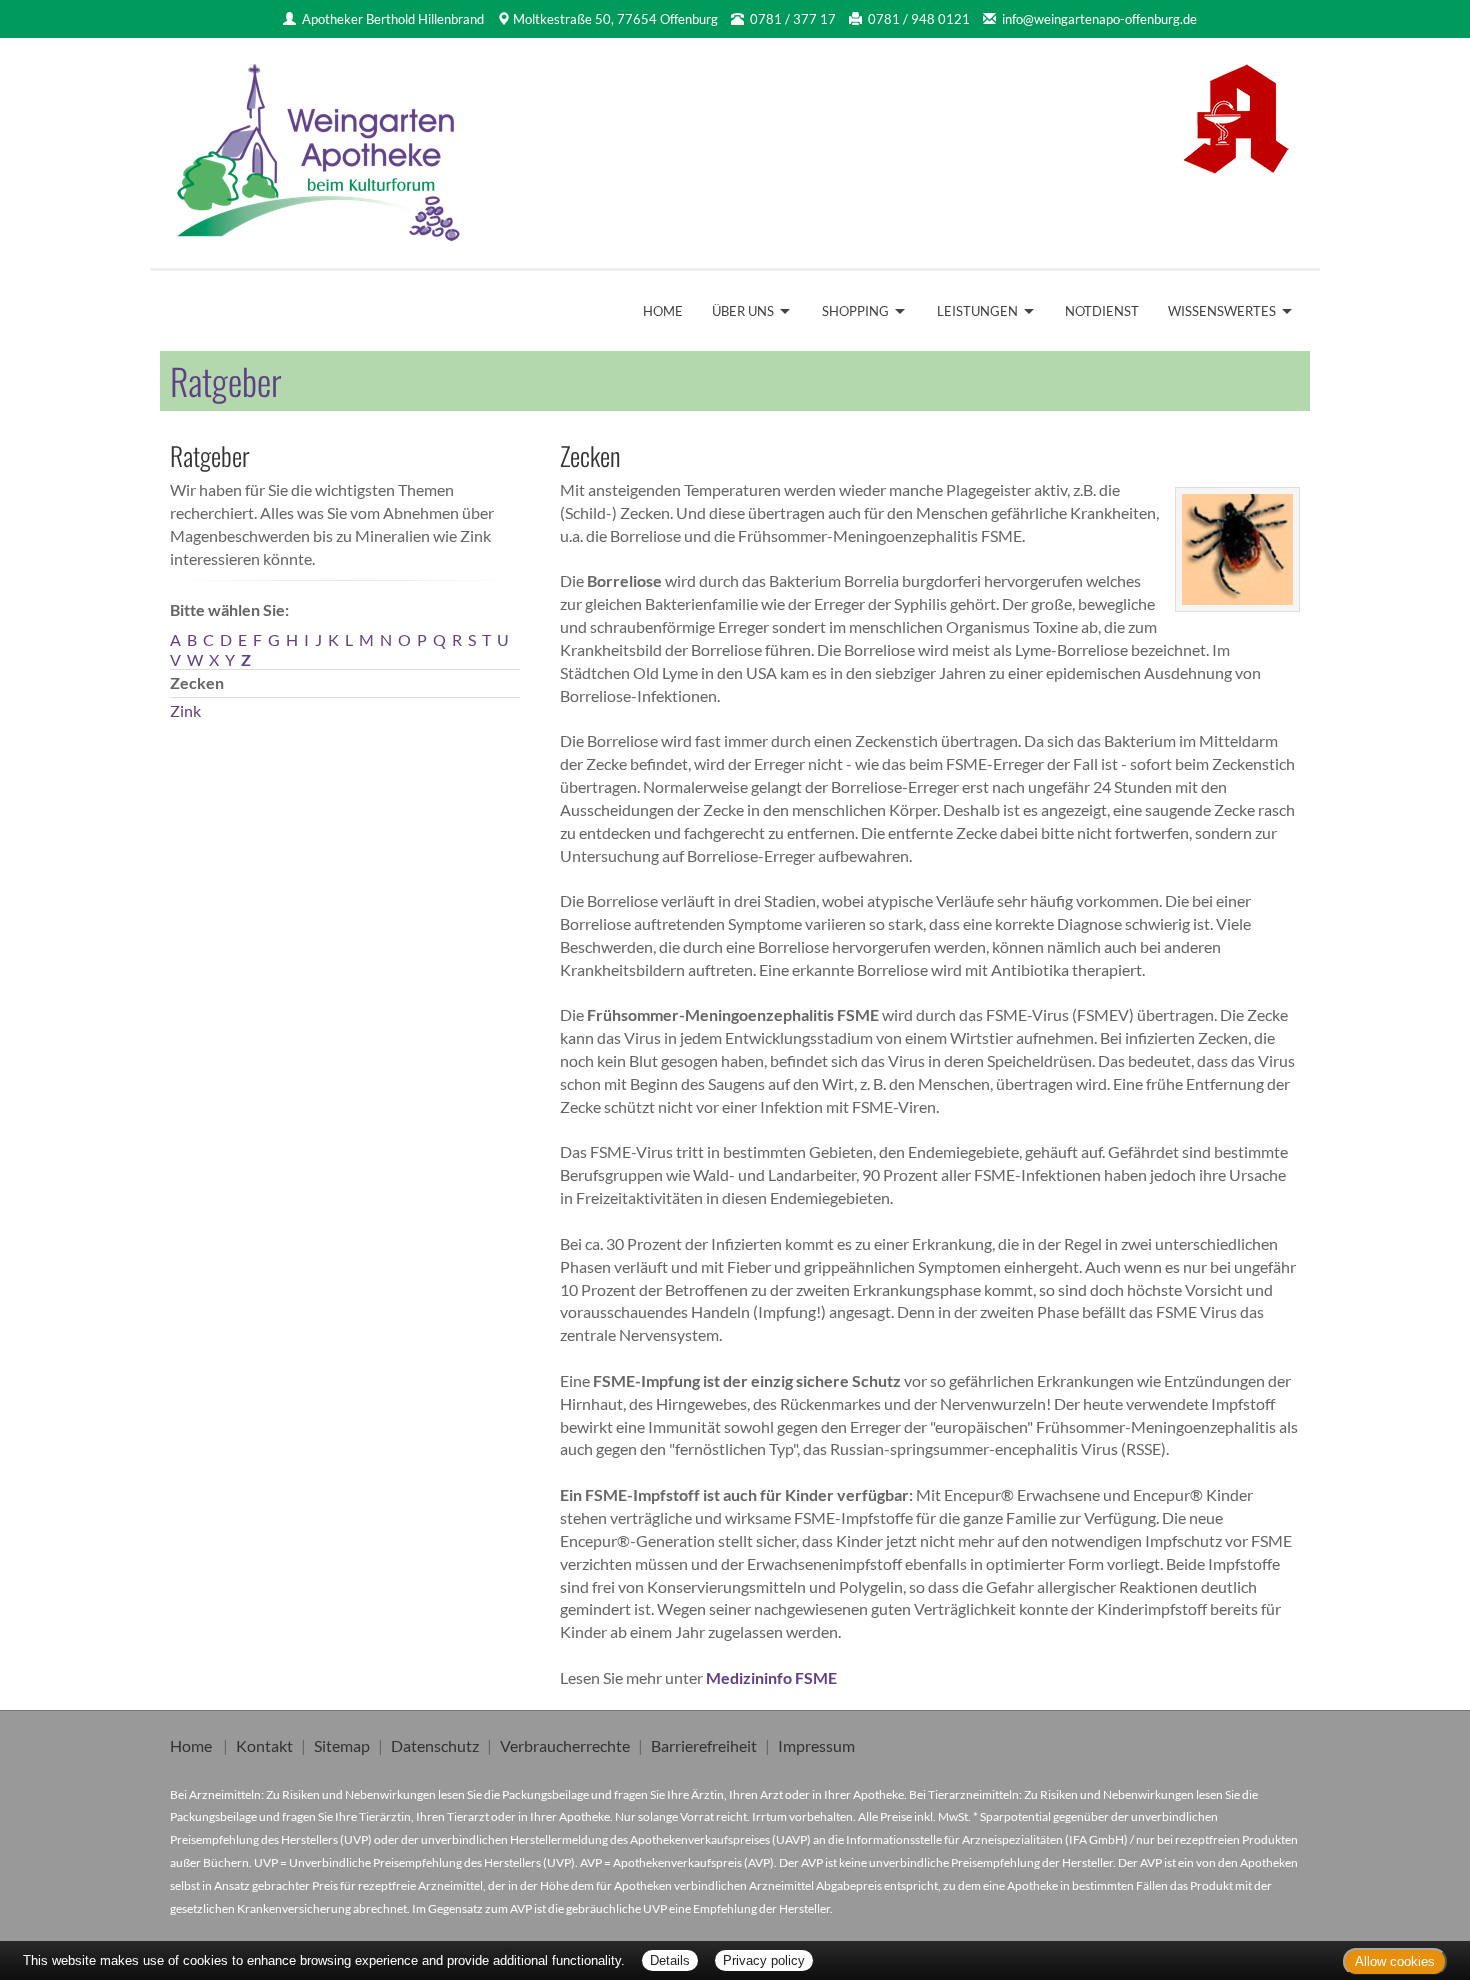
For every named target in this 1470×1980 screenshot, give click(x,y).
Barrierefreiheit (704, 1745)
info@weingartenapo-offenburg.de (1099, 19)
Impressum (816, 1745)
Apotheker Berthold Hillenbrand (393, 19)
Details (670, 1960)
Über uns (743, 311)
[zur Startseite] (320, 146)
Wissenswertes (1222, 311)
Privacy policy (764, 1960)
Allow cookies (1395, 1961)
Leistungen (977, 311)
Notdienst (1102, 311)
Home (663, 311)
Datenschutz (435, 1745)
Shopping (855, 311)
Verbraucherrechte (565, 1745)
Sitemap (342, 1745)
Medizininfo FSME (771, 1677)
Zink (185, 710)
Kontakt (264, 1745)
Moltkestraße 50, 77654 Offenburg (615, 19)
